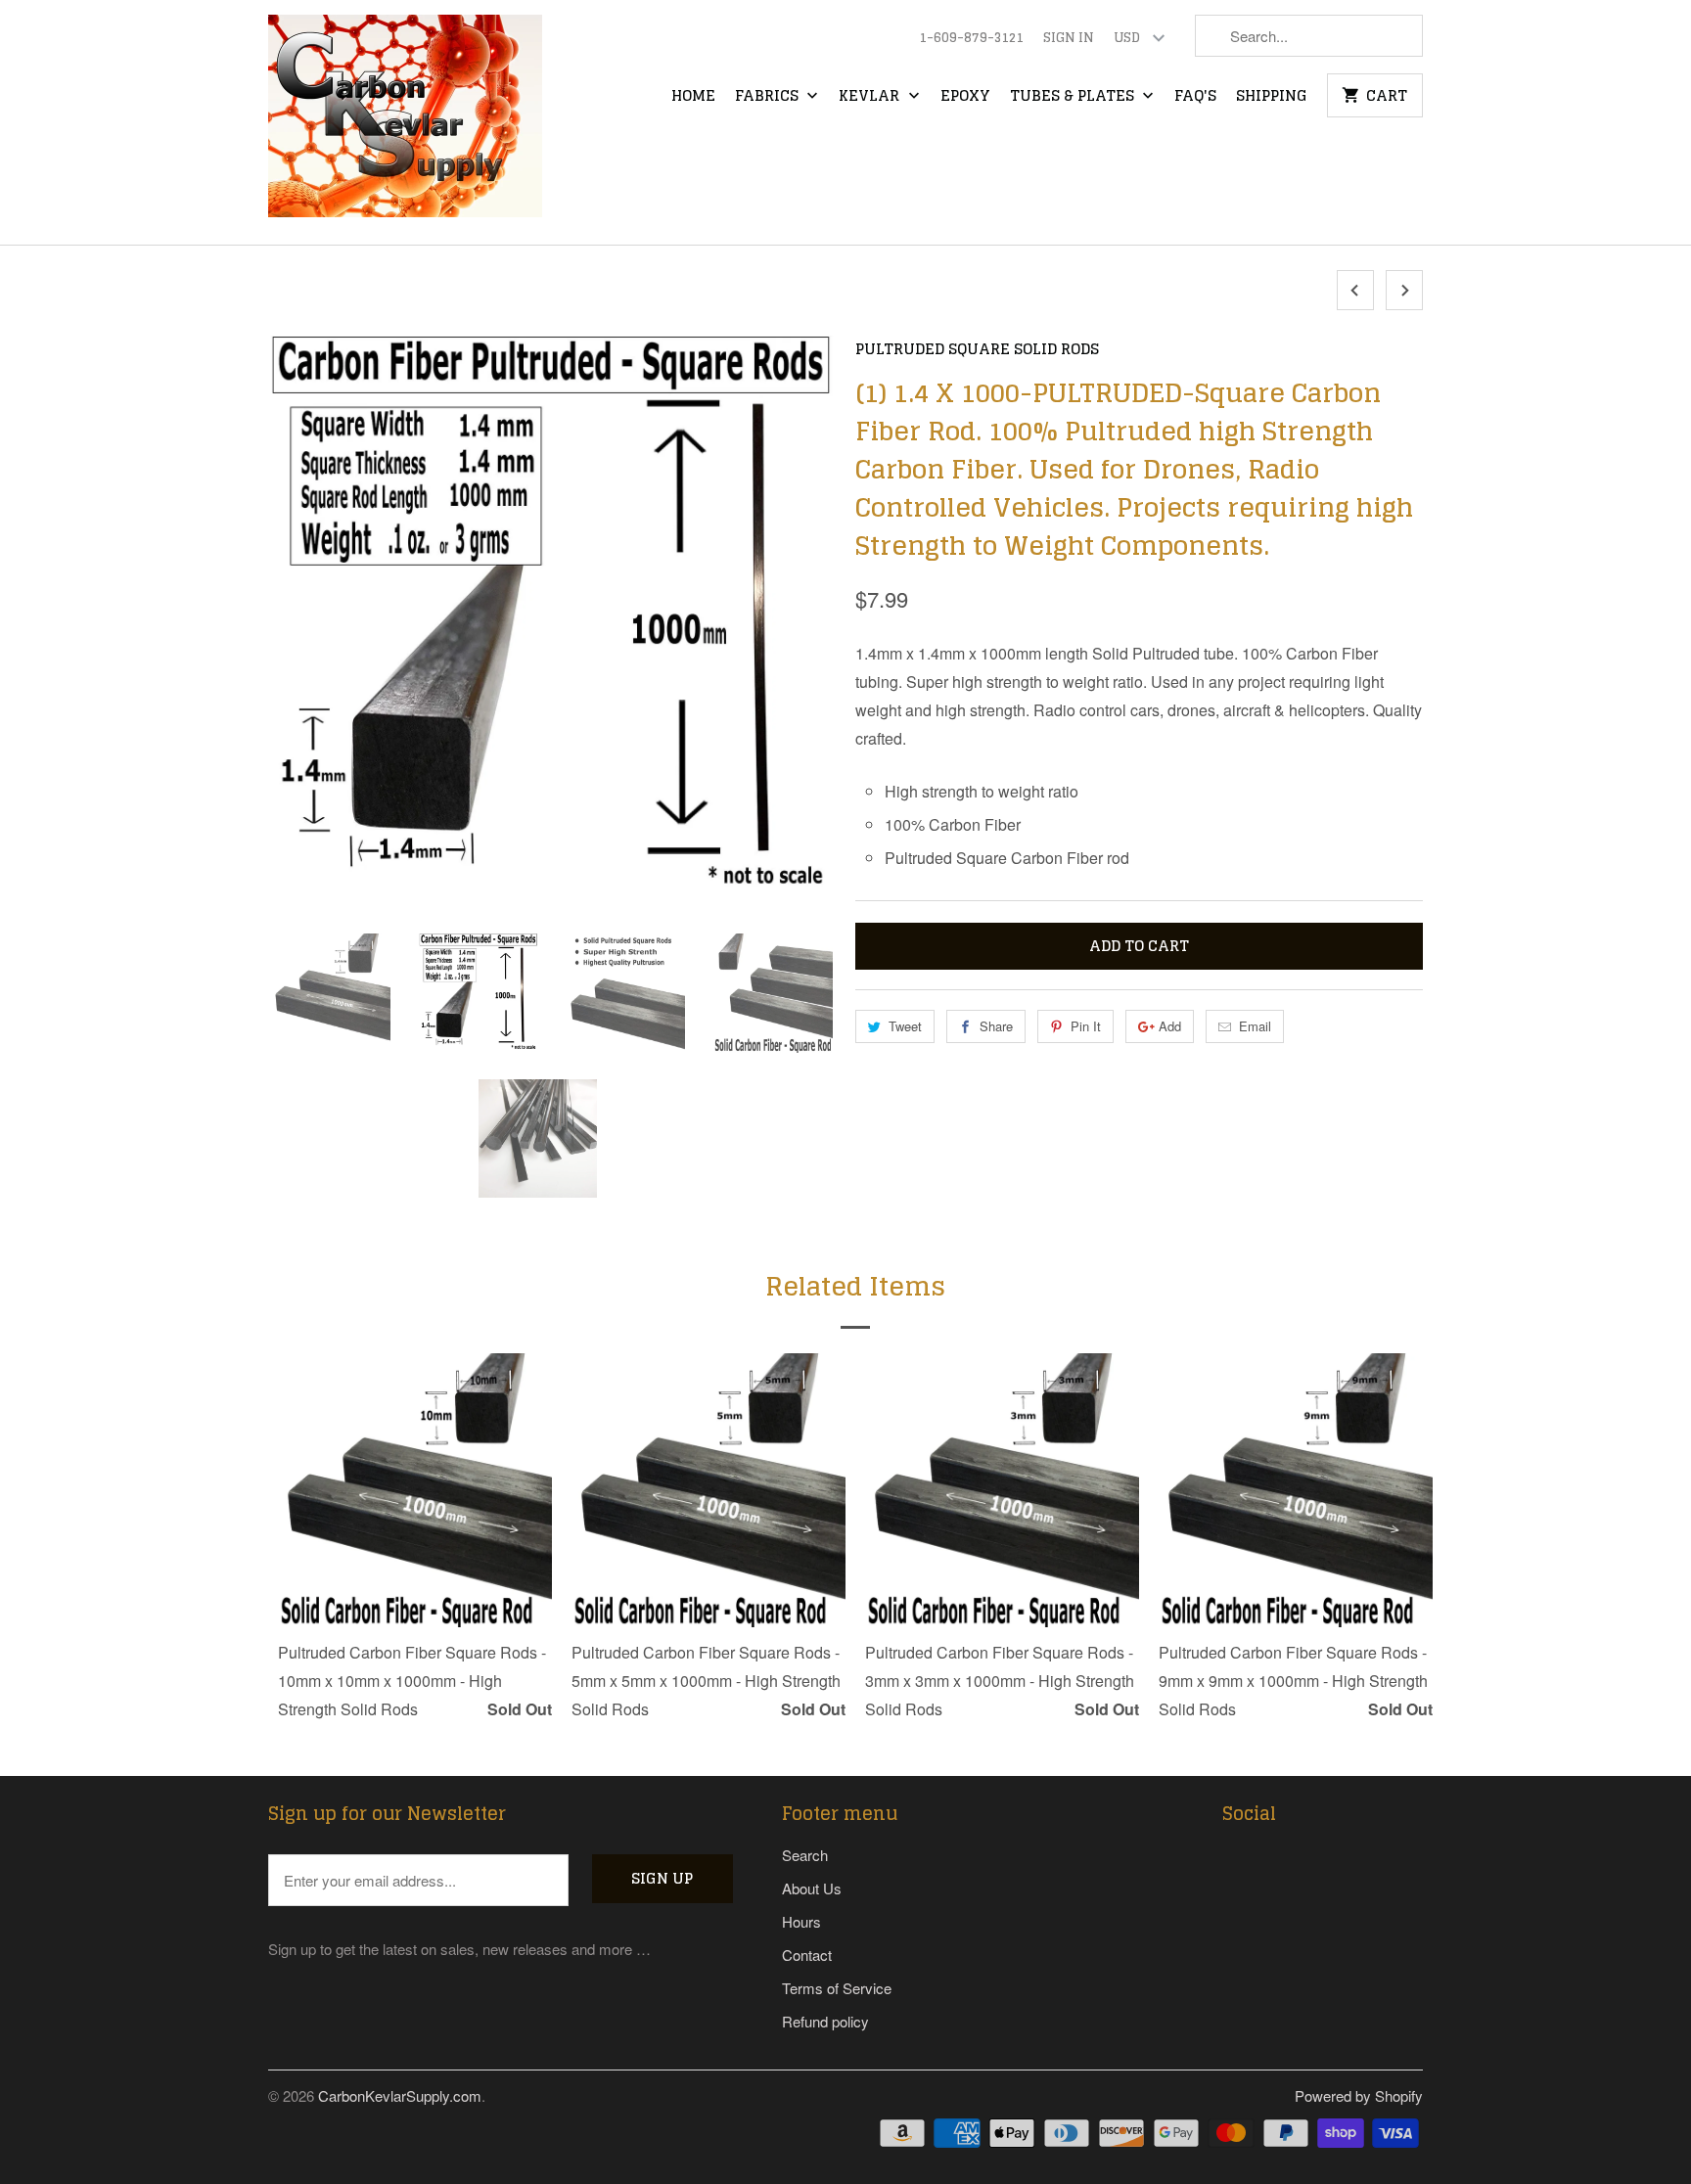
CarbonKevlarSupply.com (400, 2095)
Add (1170, 1026)
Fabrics (769, 97)
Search (805, 1855)
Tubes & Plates (1074, 97)
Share (996, 1026)
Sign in (1069, 38)
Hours (801, 1921)
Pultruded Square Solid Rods (977, 349)
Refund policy (825, 2021)
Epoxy (965, 97)
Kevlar (871, 97)
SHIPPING (1272, 97)
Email (1255, 1026)
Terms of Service (837, 1988)
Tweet (905, 1026)
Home (693, 97)
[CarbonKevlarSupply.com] (405, 122)
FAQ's (1195, 97)
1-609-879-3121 (971, 38)
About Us (812, 1888)
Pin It (1086, 1026)
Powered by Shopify (1359, 2095)
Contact (807, 1955)
